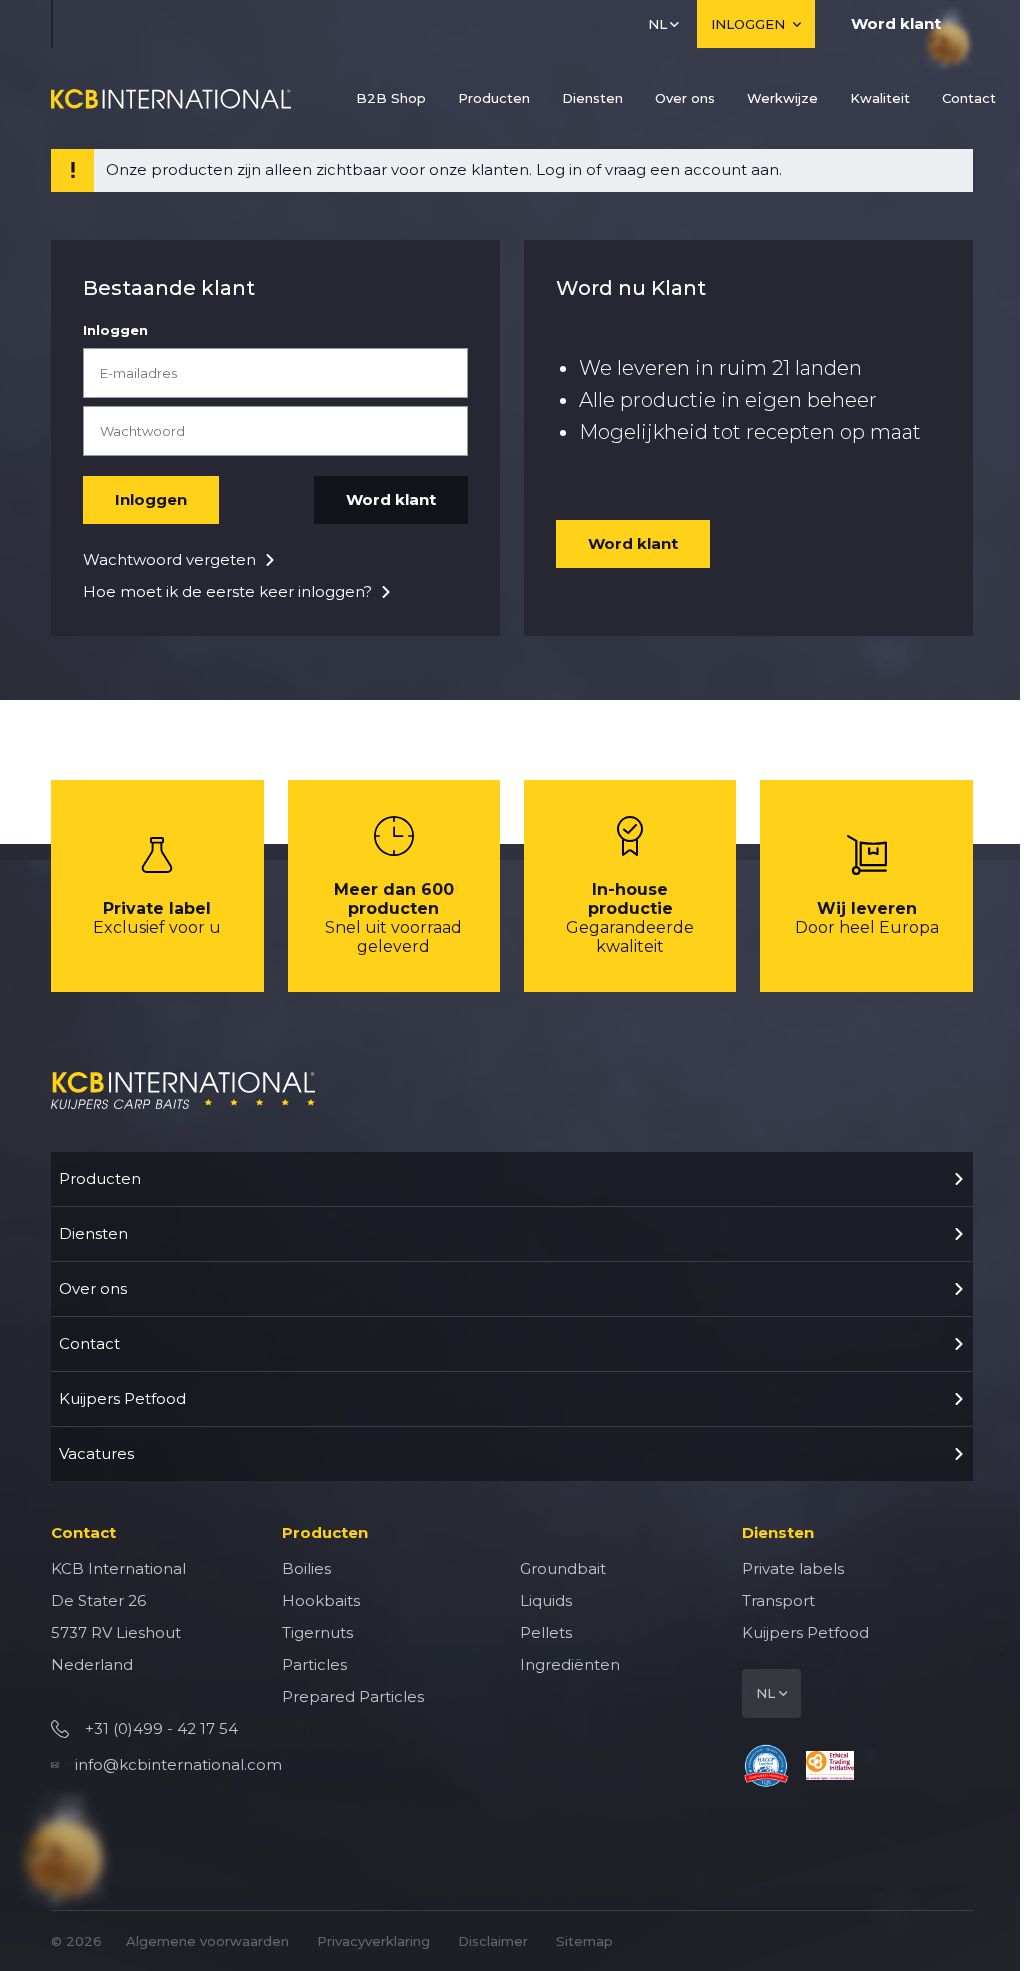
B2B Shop (391, 98)
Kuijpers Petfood (122, 1398)
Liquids (546, 1600)
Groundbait (563, 1568)
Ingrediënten (570, 1664)
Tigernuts (317, 1632)
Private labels (793, 1568)
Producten (494, 98)
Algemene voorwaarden (207, 1941)
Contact (969, 98)
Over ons (685, 98)
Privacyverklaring (373, 1941)
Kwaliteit (880, 98)
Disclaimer (493, 1941)
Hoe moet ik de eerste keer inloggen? (227, 591)
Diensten (592, 98)
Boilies (306, 1568)
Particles (314, 1664)
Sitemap (584, 1941)
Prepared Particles (353, 1696)
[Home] (171, 98)
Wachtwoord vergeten (169, 559)
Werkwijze (782, 98)
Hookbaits (321, 1600)
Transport (778, 1600)
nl (657, 24)
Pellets (546, 1632)
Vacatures (96, 1453)
